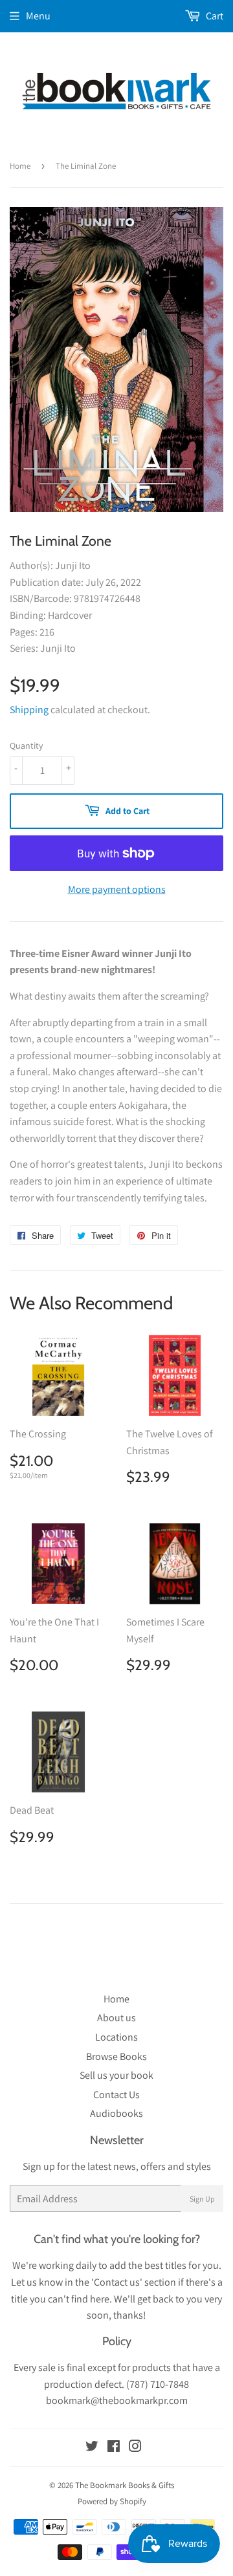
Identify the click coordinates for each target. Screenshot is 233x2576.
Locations (116, 2037)
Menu (38, 16)
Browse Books (116, 2056)
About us (116, 2018)
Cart (214, 16)
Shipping (29, 710)
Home (20, 166)
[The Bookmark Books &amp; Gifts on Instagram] (135, 2448)
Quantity (26, 746)
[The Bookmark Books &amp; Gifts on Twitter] (92, 2448)
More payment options (117, 889)
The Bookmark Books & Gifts (125, 2485)
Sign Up (202, 2199)
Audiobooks (116, 2113)
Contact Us (116, 2095)
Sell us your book (116, 2075)
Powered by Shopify (112, 2501)
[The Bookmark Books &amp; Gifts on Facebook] (114, 2448)
